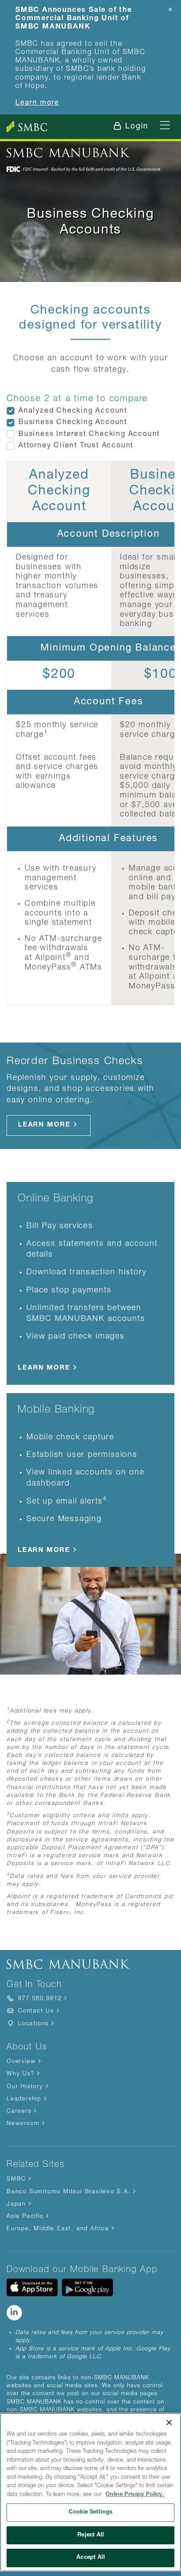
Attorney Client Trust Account (76, 446)
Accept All (90, 2558)
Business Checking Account (73, 423)
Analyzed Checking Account (73, 411)
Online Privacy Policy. (135, 2495)
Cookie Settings (90, 2512)
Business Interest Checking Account (89, 435)
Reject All (90, 2535)
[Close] (169, 2422)
